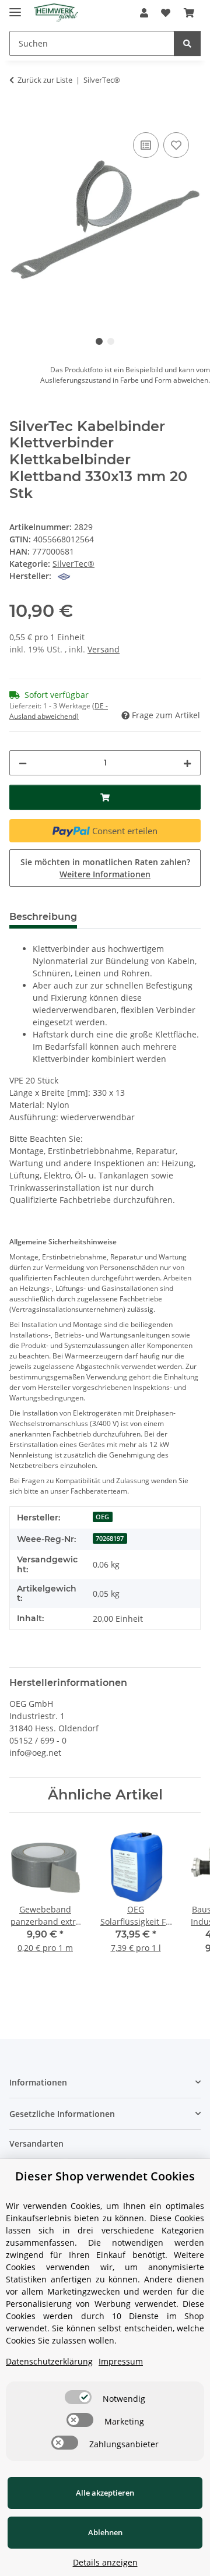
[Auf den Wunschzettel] (176, 145)
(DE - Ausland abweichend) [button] (59, 711)
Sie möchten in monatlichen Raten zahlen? (105, 868)
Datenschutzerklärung (49, 2361)
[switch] (78, 2397)
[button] (144, 13)
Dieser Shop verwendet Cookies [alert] (105, 2176)
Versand (104, 649)
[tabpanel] (105, 220)
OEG (102, 1517)
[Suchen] (187, 43)
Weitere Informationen (105, 874)
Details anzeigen (105, 2562)
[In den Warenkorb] (19, 117)
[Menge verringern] (23, 763)
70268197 (110, 1538)
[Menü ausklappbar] (15, 7)
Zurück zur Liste (45, 80)
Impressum (121, 2361)
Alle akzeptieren (105, 2493)
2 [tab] (111, 341)
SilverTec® (73, 564)
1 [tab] (99, 341)
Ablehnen (105, 2532)
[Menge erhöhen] (187, 763)
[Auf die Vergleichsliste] (146, 145)
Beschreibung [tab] (43, 917)
